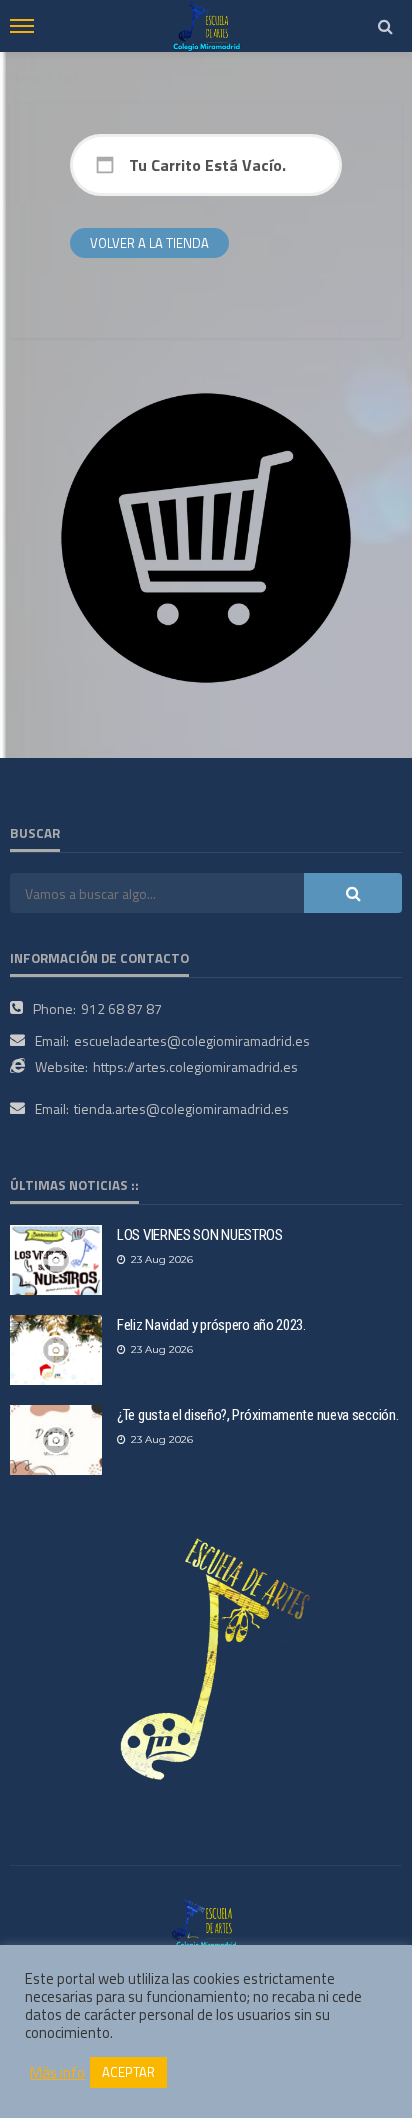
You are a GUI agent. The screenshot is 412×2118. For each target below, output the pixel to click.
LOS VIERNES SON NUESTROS (200, 1235)
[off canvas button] (22, 26)
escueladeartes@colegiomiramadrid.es (192, 1040)
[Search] (385, 26)
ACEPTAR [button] (128, 2072)
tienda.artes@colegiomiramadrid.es (181, 1108)
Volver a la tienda (149, 243)
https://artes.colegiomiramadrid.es (195, 1066)
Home (26, 77)
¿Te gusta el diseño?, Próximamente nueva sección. (257, 1415)
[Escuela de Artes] (206, 1921)
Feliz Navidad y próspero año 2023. (211, 1325)
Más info (57, 2073)
